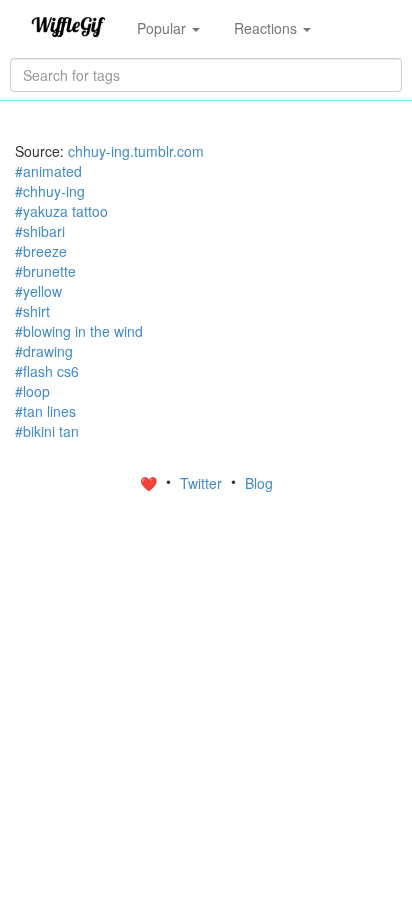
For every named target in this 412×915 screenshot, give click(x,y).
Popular (163, 28)
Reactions (267, 28)
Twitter (203, 483)
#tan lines (45, 411)
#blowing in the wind (79, 331)
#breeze (41, 251)
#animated (48, 171)
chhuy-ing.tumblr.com (136, 151)
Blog (259, 483)
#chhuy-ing (50, 191)
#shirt (32, 311)
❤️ (150, 483)
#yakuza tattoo (61, 211)
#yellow (38, 291)
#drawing (44, 351)
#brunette (45, 271)
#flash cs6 (47, 371)
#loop (32, 391)
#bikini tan (47, 431)
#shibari (40, 231)
